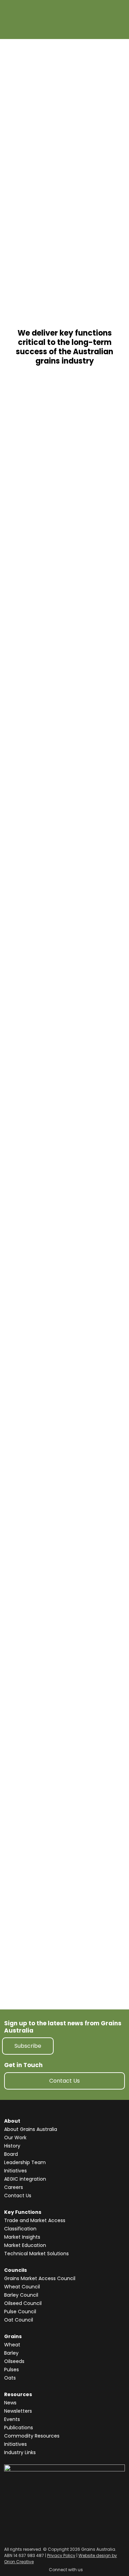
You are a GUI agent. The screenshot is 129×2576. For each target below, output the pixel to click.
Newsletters (18, 2411)
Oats (10, 2378)
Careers (14, 2187)
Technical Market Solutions (36, 2254)
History (12, 2146)
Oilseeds (14, 2361)
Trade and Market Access (35, 2220)
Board (11, 2154)
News (10, 2403)
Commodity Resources (32, 2436)
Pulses (12, 2370)
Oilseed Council (23, 2303)
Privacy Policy (61, 2555)
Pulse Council (20, 2312)
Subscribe (28, 2046)
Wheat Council (22, 2287)
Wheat (12, 2345)
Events (12, 2419)
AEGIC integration (25, 2179)
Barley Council (21, 2295)
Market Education (25, 2245)
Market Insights (22, 2237)
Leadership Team (25, 2162)
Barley (11, 2353)
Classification (20, 2229)
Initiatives (15, 2171)
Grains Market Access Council (40, 2278)
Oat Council (19, 2320)
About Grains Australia (31, 2129)
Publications (19, 2428)
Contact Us (64, 2081)
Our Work (15, 2138)
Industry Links (20, 2452)
